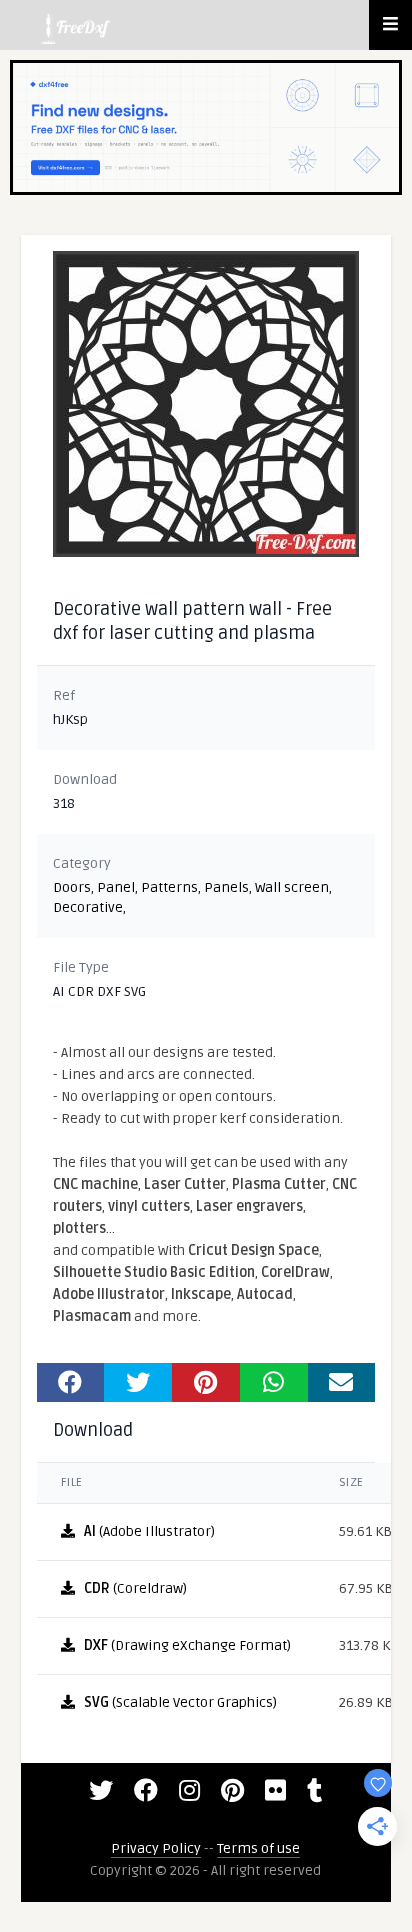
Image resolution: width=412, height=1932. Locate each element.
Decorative (88, 907)
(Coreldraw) (135, 1588)
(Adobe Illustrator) (149, 1531)
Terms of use (258, 1848)
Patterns (169, 887)
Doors (72, 887)
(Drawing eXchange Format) (187, 1645)
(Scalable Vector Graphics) (180, 1702)
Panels (226, 887)
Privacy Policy (156, 1848)
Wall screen (292, 887)
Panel (116, 887)
